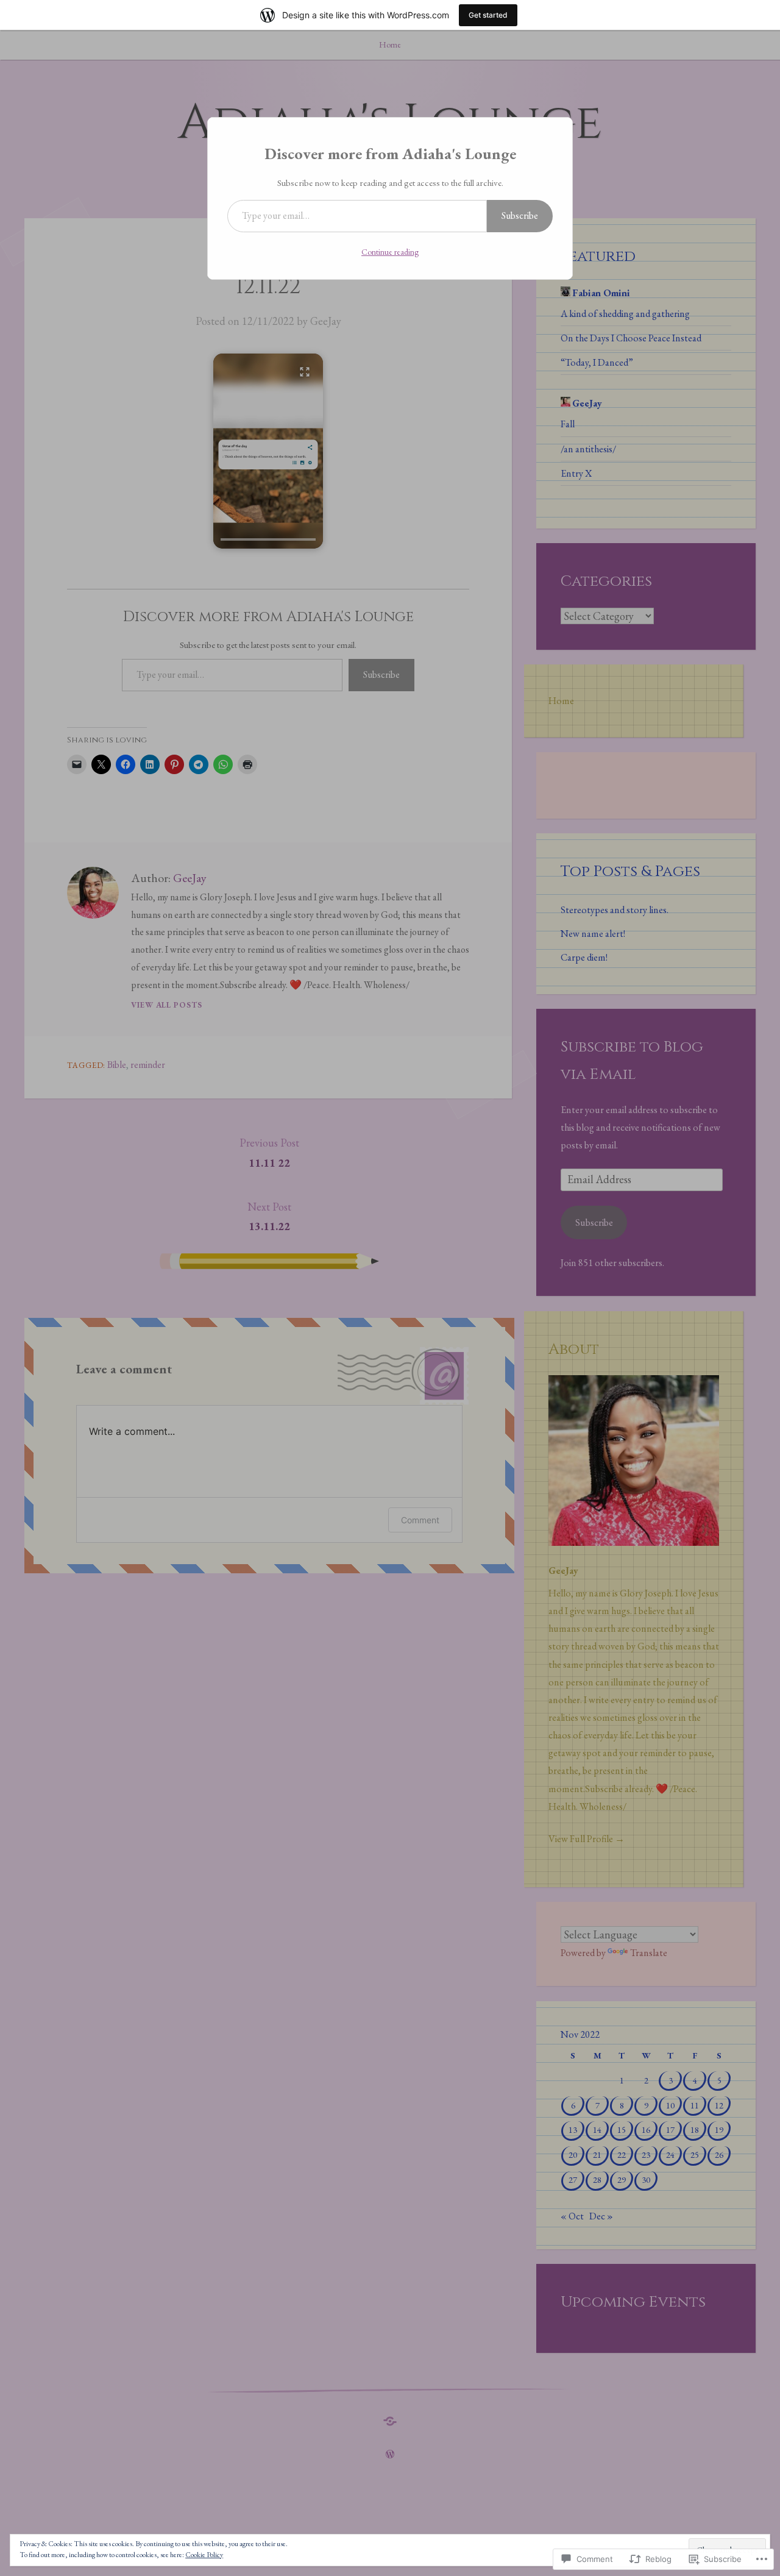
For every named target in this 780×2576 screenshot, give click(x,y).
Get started (488, 15)
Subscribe (520, 215)
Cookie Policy (204, 2555)
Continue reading (390, 252)
